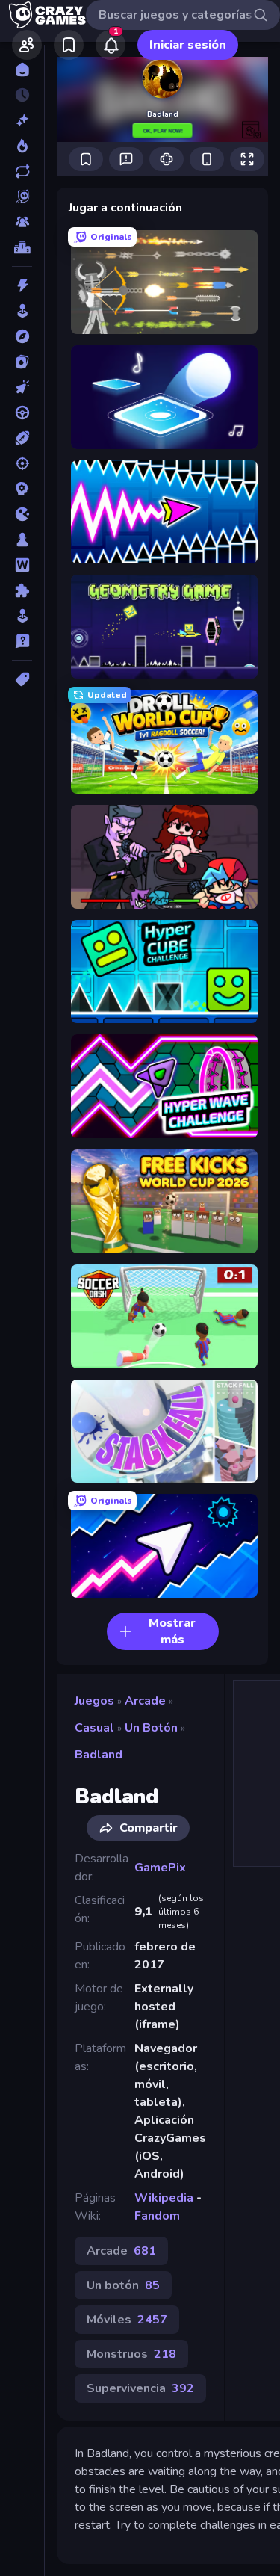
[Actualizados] (22, 171)
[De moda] (22, 146)
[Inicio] (22, 70)
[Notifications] (111, 45)
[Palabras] (22, 565)
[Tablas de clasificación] (22, 247)
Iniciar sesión (188, 45)
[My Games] (69, 45)
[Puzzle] (22, 590)
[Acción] (22, 285)
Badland (99, 1755)
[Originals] (22, 197)
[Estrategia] (22, 489)
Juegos (94, 1701)
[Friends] (27, 45)
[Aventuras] (22, 336)
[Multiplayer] (22, 222)
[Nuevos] (22, 120)
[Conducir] (22, 413)
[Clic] (22, 387)
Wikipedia (164, 2198)
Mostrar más (172, 1631)
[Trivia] (22, 641)
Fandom (157, 2216)
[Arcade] (22, 311)
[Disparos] (22, 463)
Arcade (145, 1701)
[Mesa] (22, 540)
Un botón (151, 1728)
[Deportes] (22, 438)
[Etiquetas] (22, 679)
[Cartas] (22, 362)
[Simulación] (22, 616)
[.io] (22, 514)
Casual (94, 1728)
